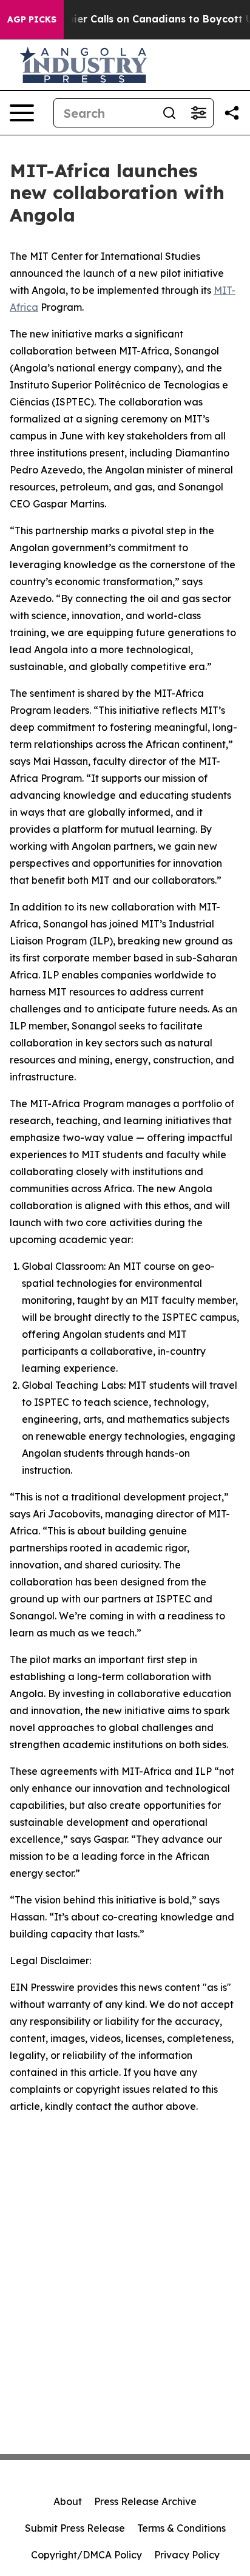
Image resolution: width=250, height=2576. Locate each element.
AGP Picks (32, 19)
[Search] (169, 113)
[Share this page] (232, 113)
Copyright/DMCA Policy (86, 2555)
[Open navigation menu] (22, 113)
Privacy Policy (187, 2555)
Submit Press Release (75, 2528)
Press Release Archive (145, 2501)
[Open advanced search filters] (198, 113)
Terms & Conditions (181, 2528)
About (68, 2501)
